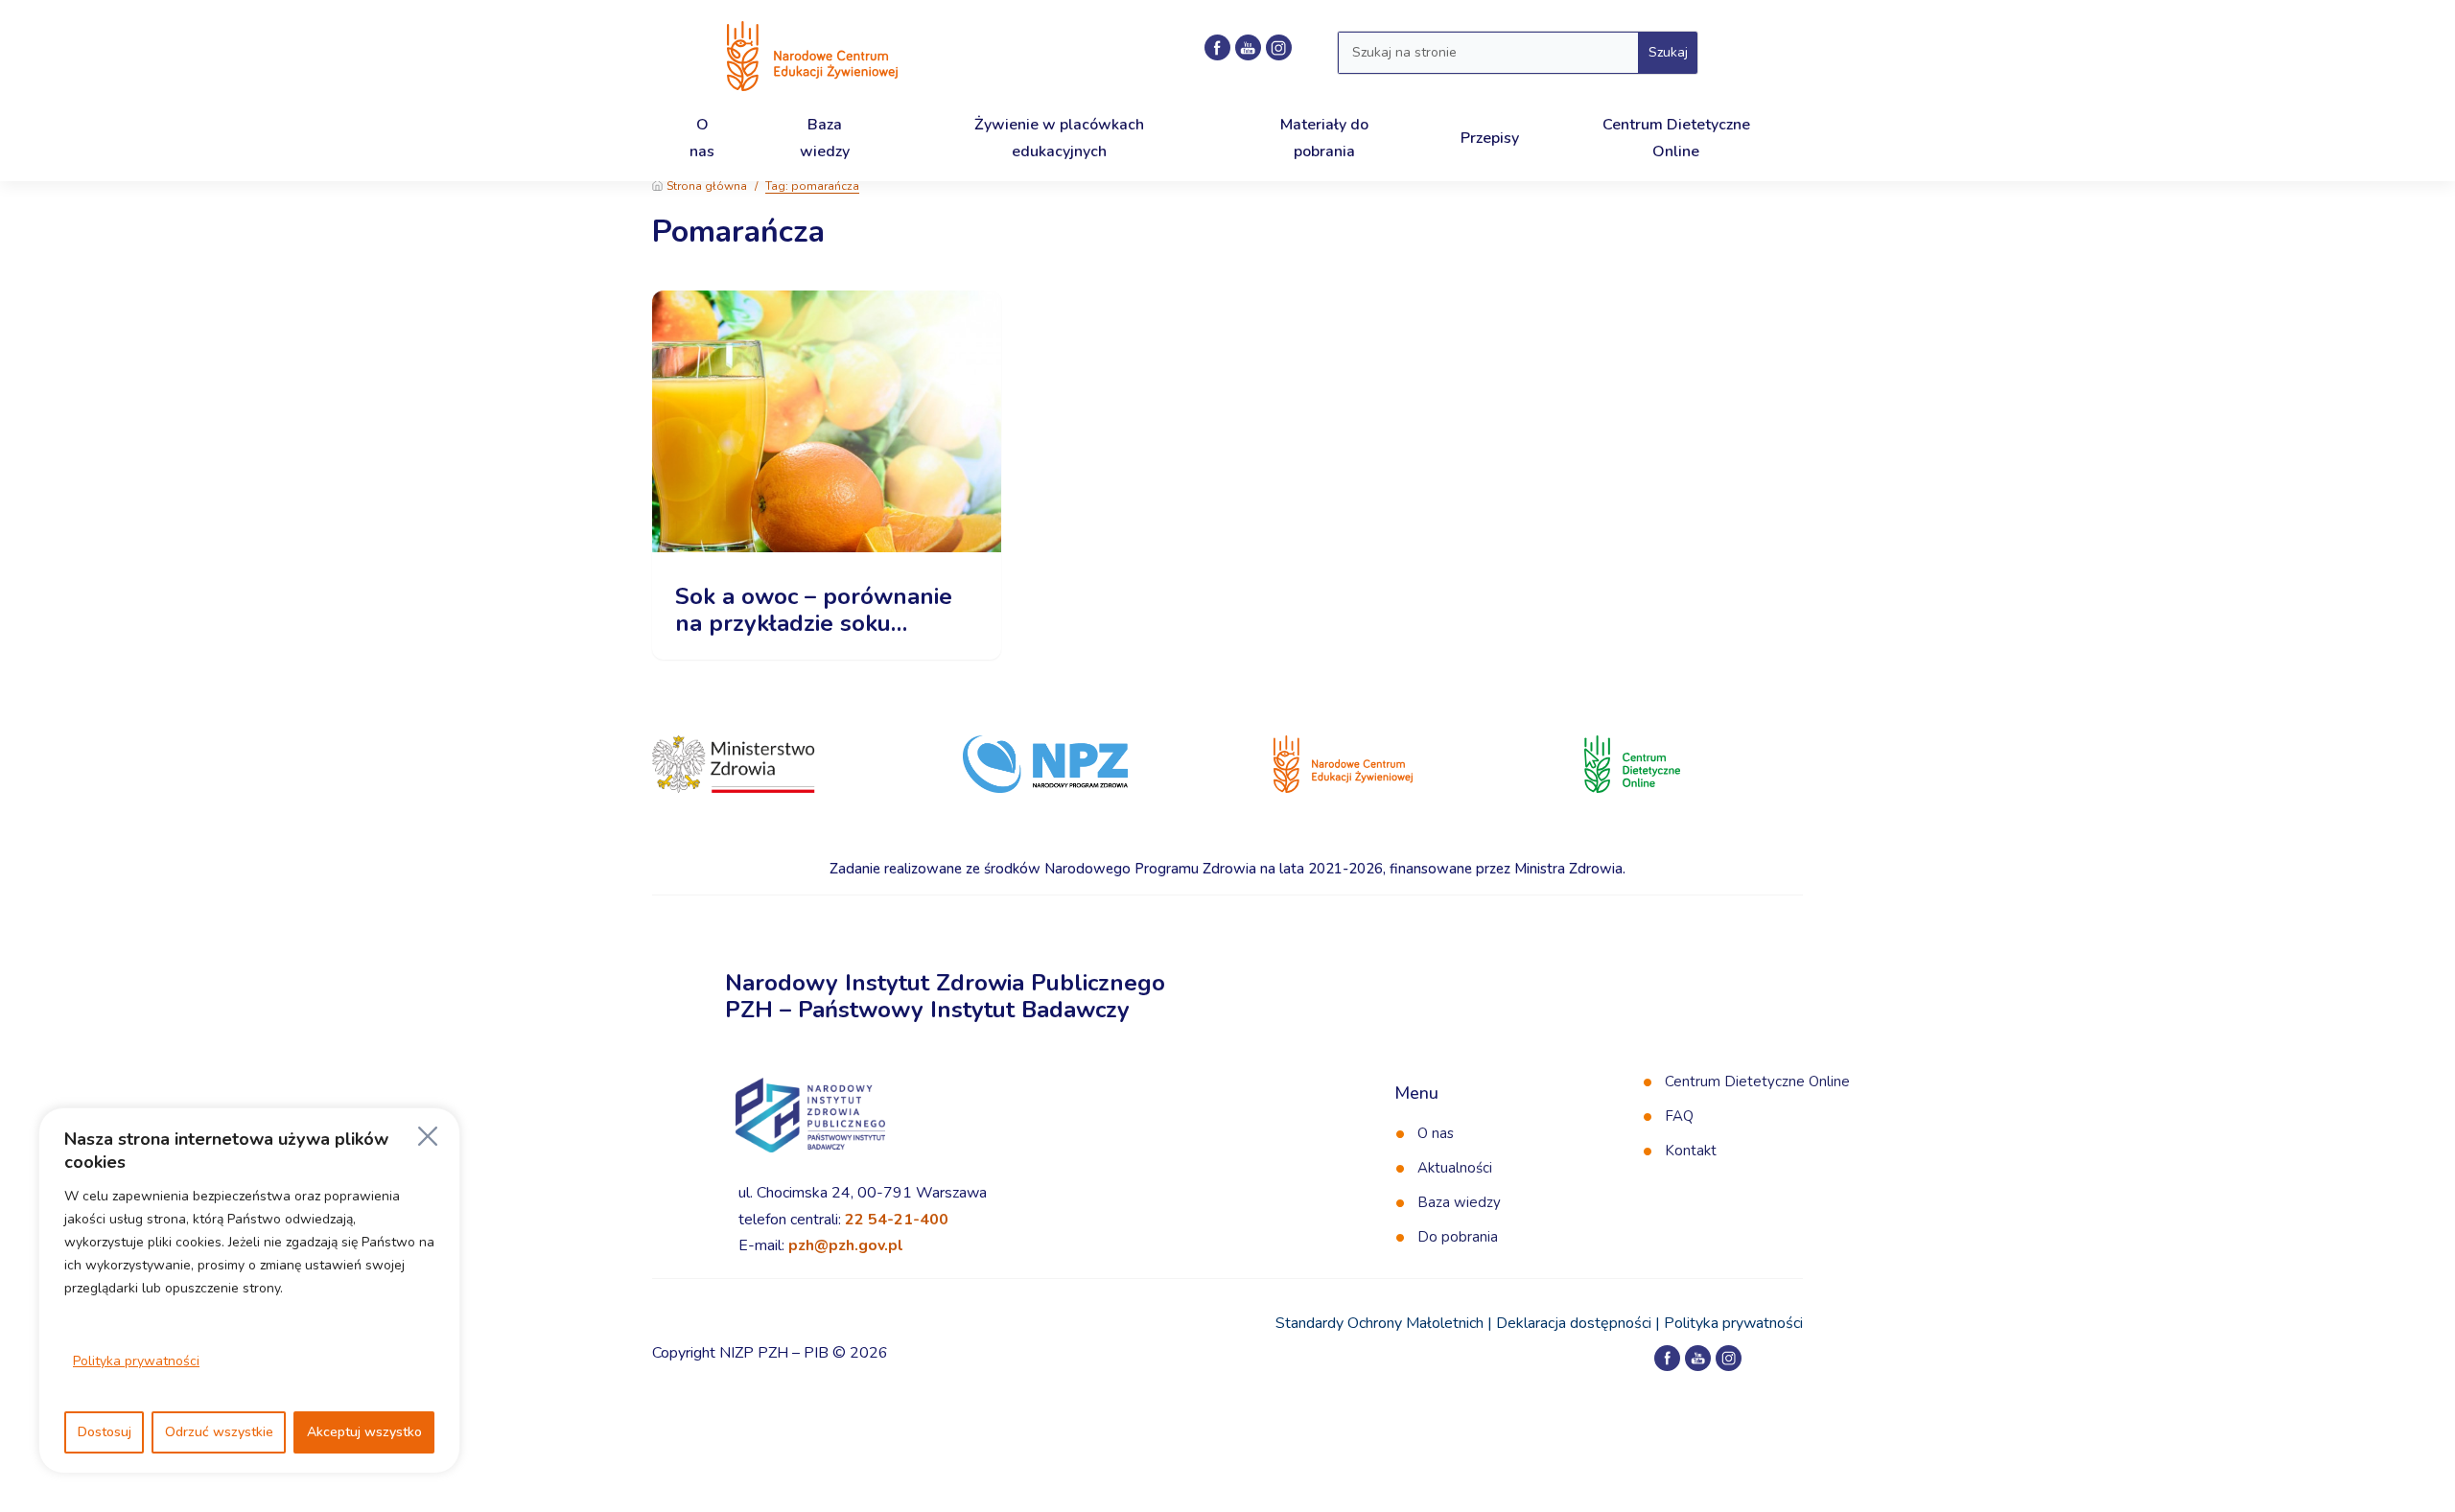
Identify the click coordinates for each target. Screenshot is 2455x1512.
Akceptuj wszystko (364, 1432)
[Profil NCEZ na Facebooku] (1217, 47)
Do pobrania (1458, 1237)
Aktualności (1455, 1168)
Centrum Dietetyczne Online (1757, 1082)
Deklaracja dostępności (1574, 1323)
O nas (1436, 1133)
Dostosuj (105, 1432)
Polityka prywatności (136, 1361)
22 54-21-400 (897, 1220)
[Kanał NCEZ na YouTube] (1248, 47)
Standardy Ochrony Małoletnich (1379, 1323)
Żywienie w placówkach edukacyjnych (1059, 138)
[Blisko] (428, 1136)
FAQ (1679, 1116)
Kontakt (1691, 1151)
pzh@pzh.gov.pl (846, 1245)
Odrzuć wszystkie (219, 1432)
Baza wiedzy (1459, 1202)
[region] (249, 1291)
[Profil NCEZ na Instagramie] (1279, 47)
